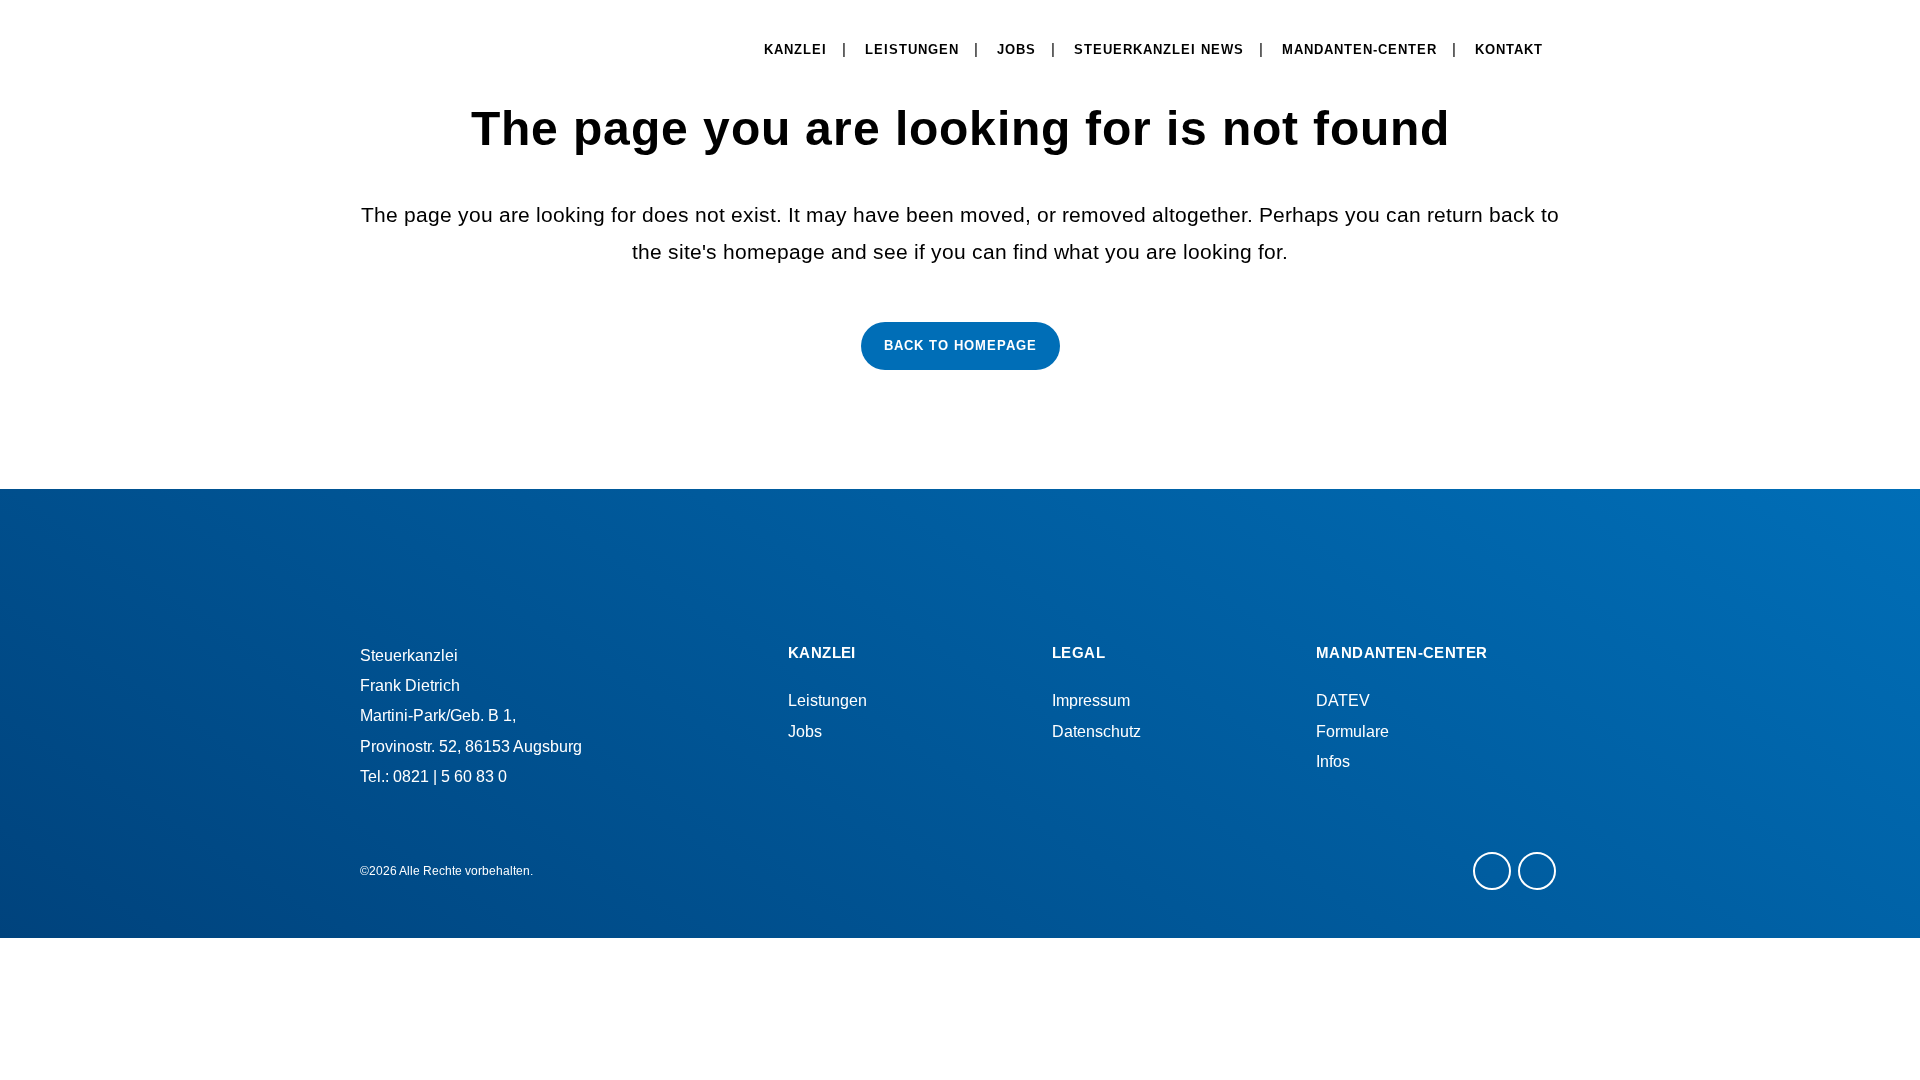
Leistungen (827, 700)
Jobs (805, 731)
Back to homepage (960, 345)
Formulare (1352, 731)
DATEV (1343, 700)
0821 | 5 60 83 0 (450, 776)
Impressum (1091, 700)
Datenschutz (1096, 731)
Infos (1333, 761)
